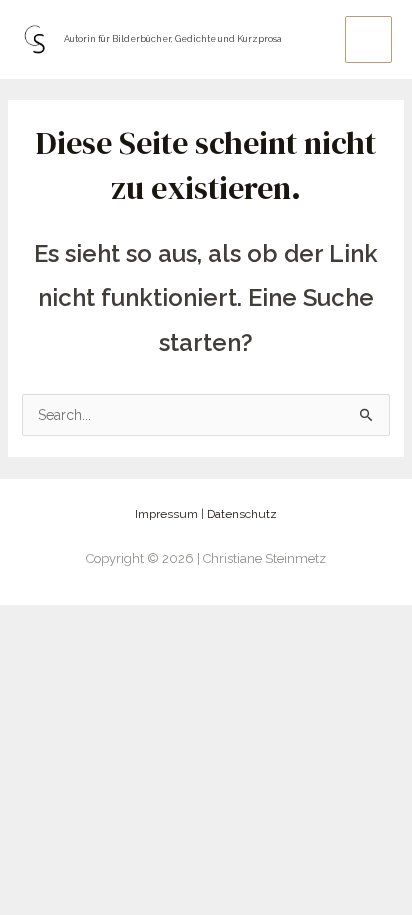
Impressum (166, 514)
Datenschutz (242, 514)
